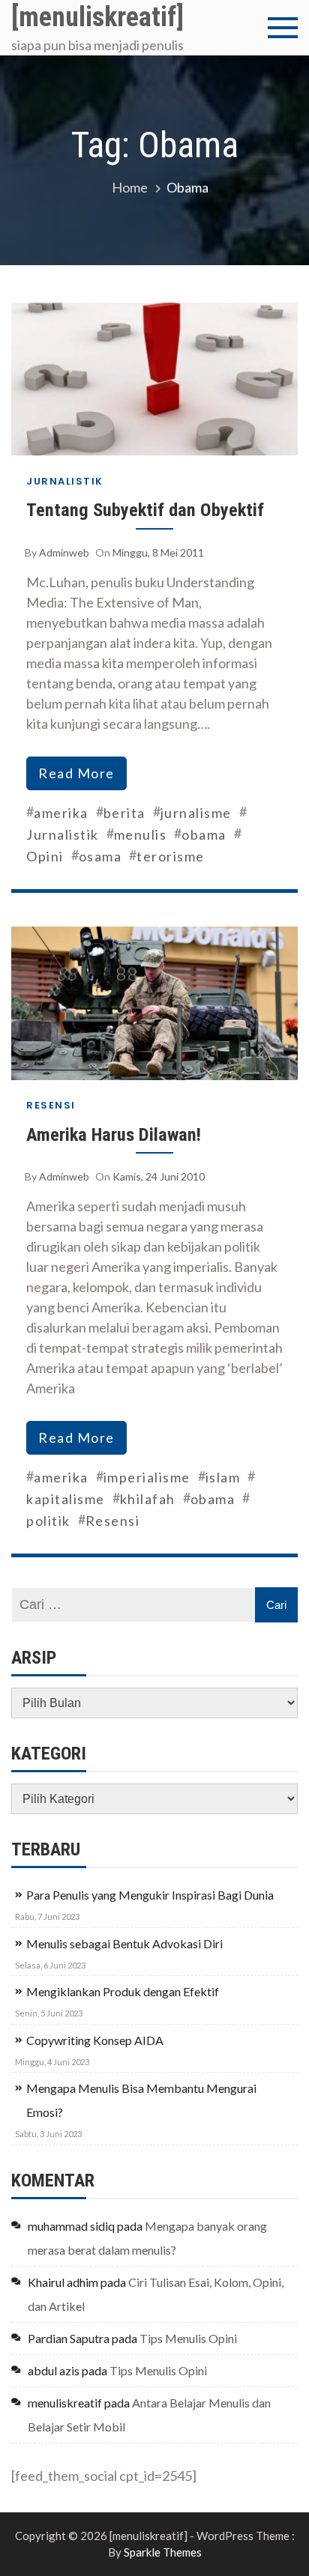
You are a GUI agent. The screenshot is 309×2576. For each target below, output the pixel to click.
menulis (141, 834)
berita (124, 813)
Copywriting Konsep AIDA (95, 2040)
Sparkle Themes (163, 2552)
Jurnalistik (65, 481)
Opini (45, 856)
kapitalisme (66, 1499)
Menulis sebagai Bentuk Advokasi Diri (124, 1943)
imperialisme (147, 1477)
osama (100, 856)
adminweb (64, 552)
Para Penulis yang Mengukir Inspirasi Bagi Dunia (150, 1895)
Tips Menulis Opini (188, 2338)
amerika (61, 813)
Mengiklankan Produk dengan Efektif (123, 1991)
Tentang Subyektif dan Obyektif (145, 510)
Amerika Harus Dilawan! (114, 1134)
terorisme (171, 856)
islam (223, 1477)
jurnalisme (196, 813)
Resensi (51, 1105)
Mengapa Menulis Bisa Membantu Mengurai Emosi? (141, 2100)
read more (76, 773)
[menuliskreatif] (97, 17)
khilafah (148, 1499)
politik (48, 1521)
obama (204, 834)
